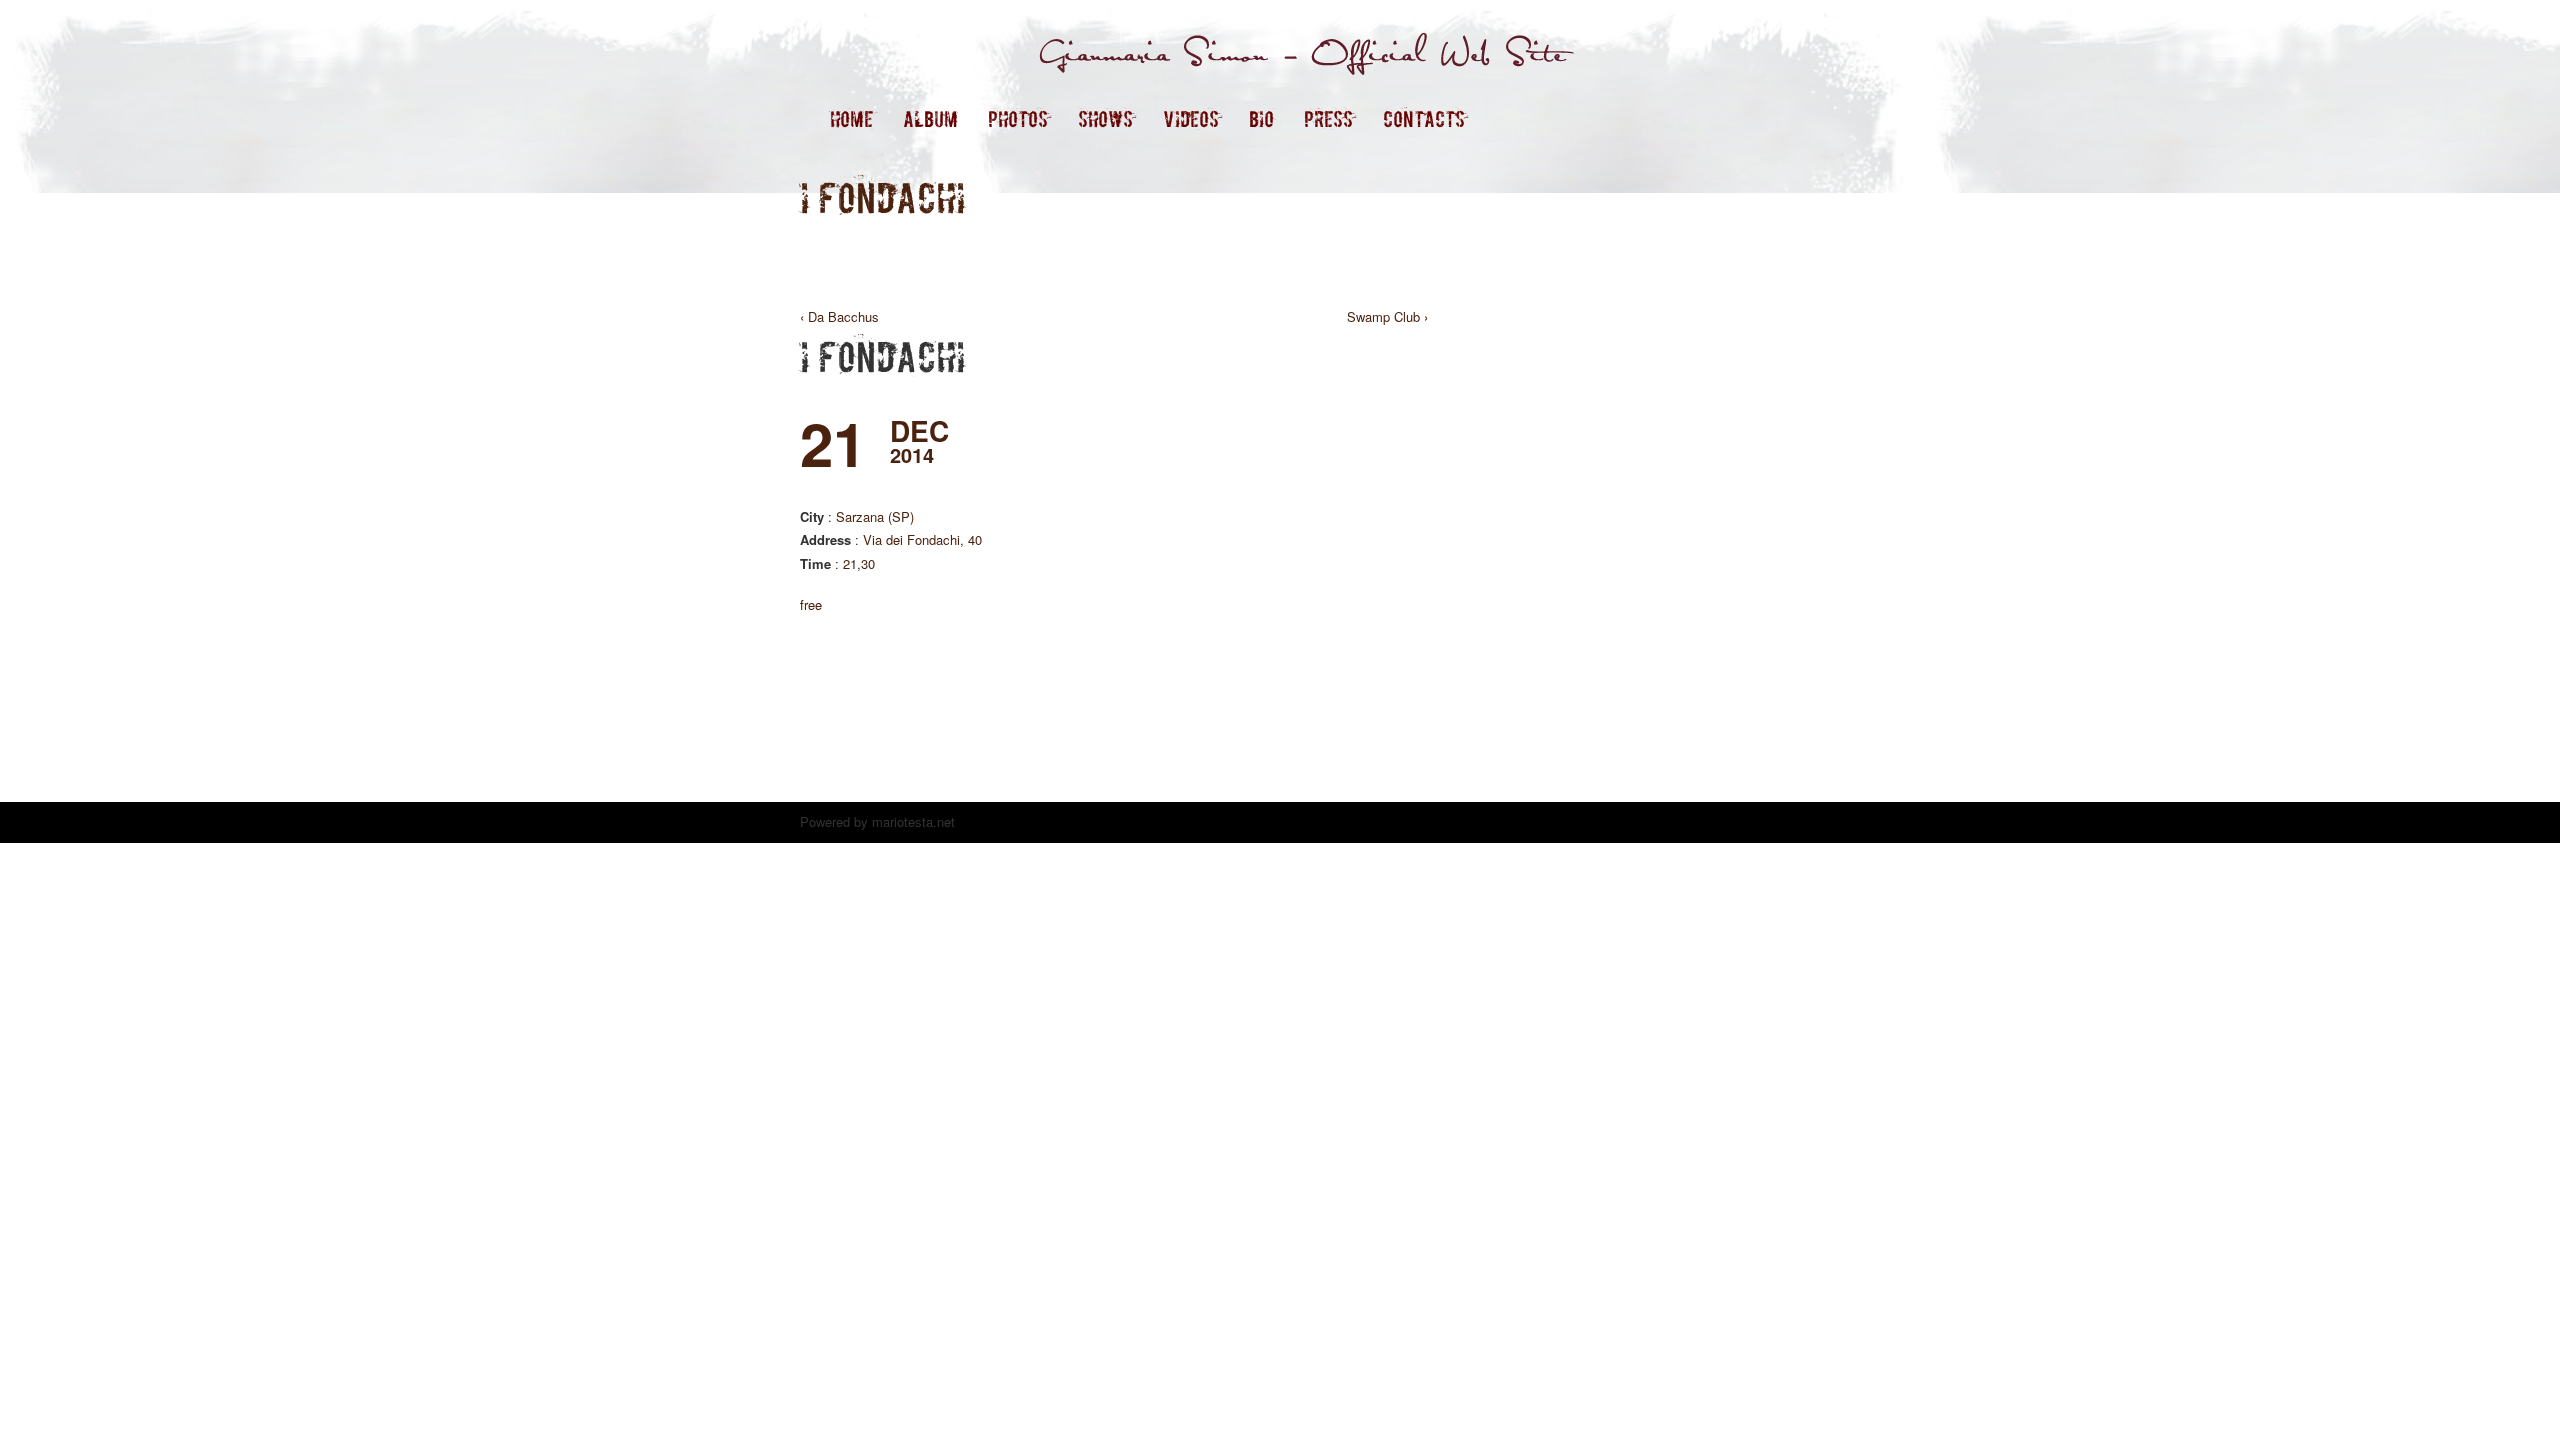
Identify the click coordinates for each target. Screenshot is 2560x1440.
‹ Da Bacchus (839, 316)
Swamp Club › (1387, 316)
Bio (1261, 119)
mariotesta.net (911, 821)
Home (851, 119)
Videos (1191, 119)
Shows (1105, 119)
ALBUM (930, 119)
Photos (1018, 119)
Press (1328, 119)
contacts (1424, 119)
